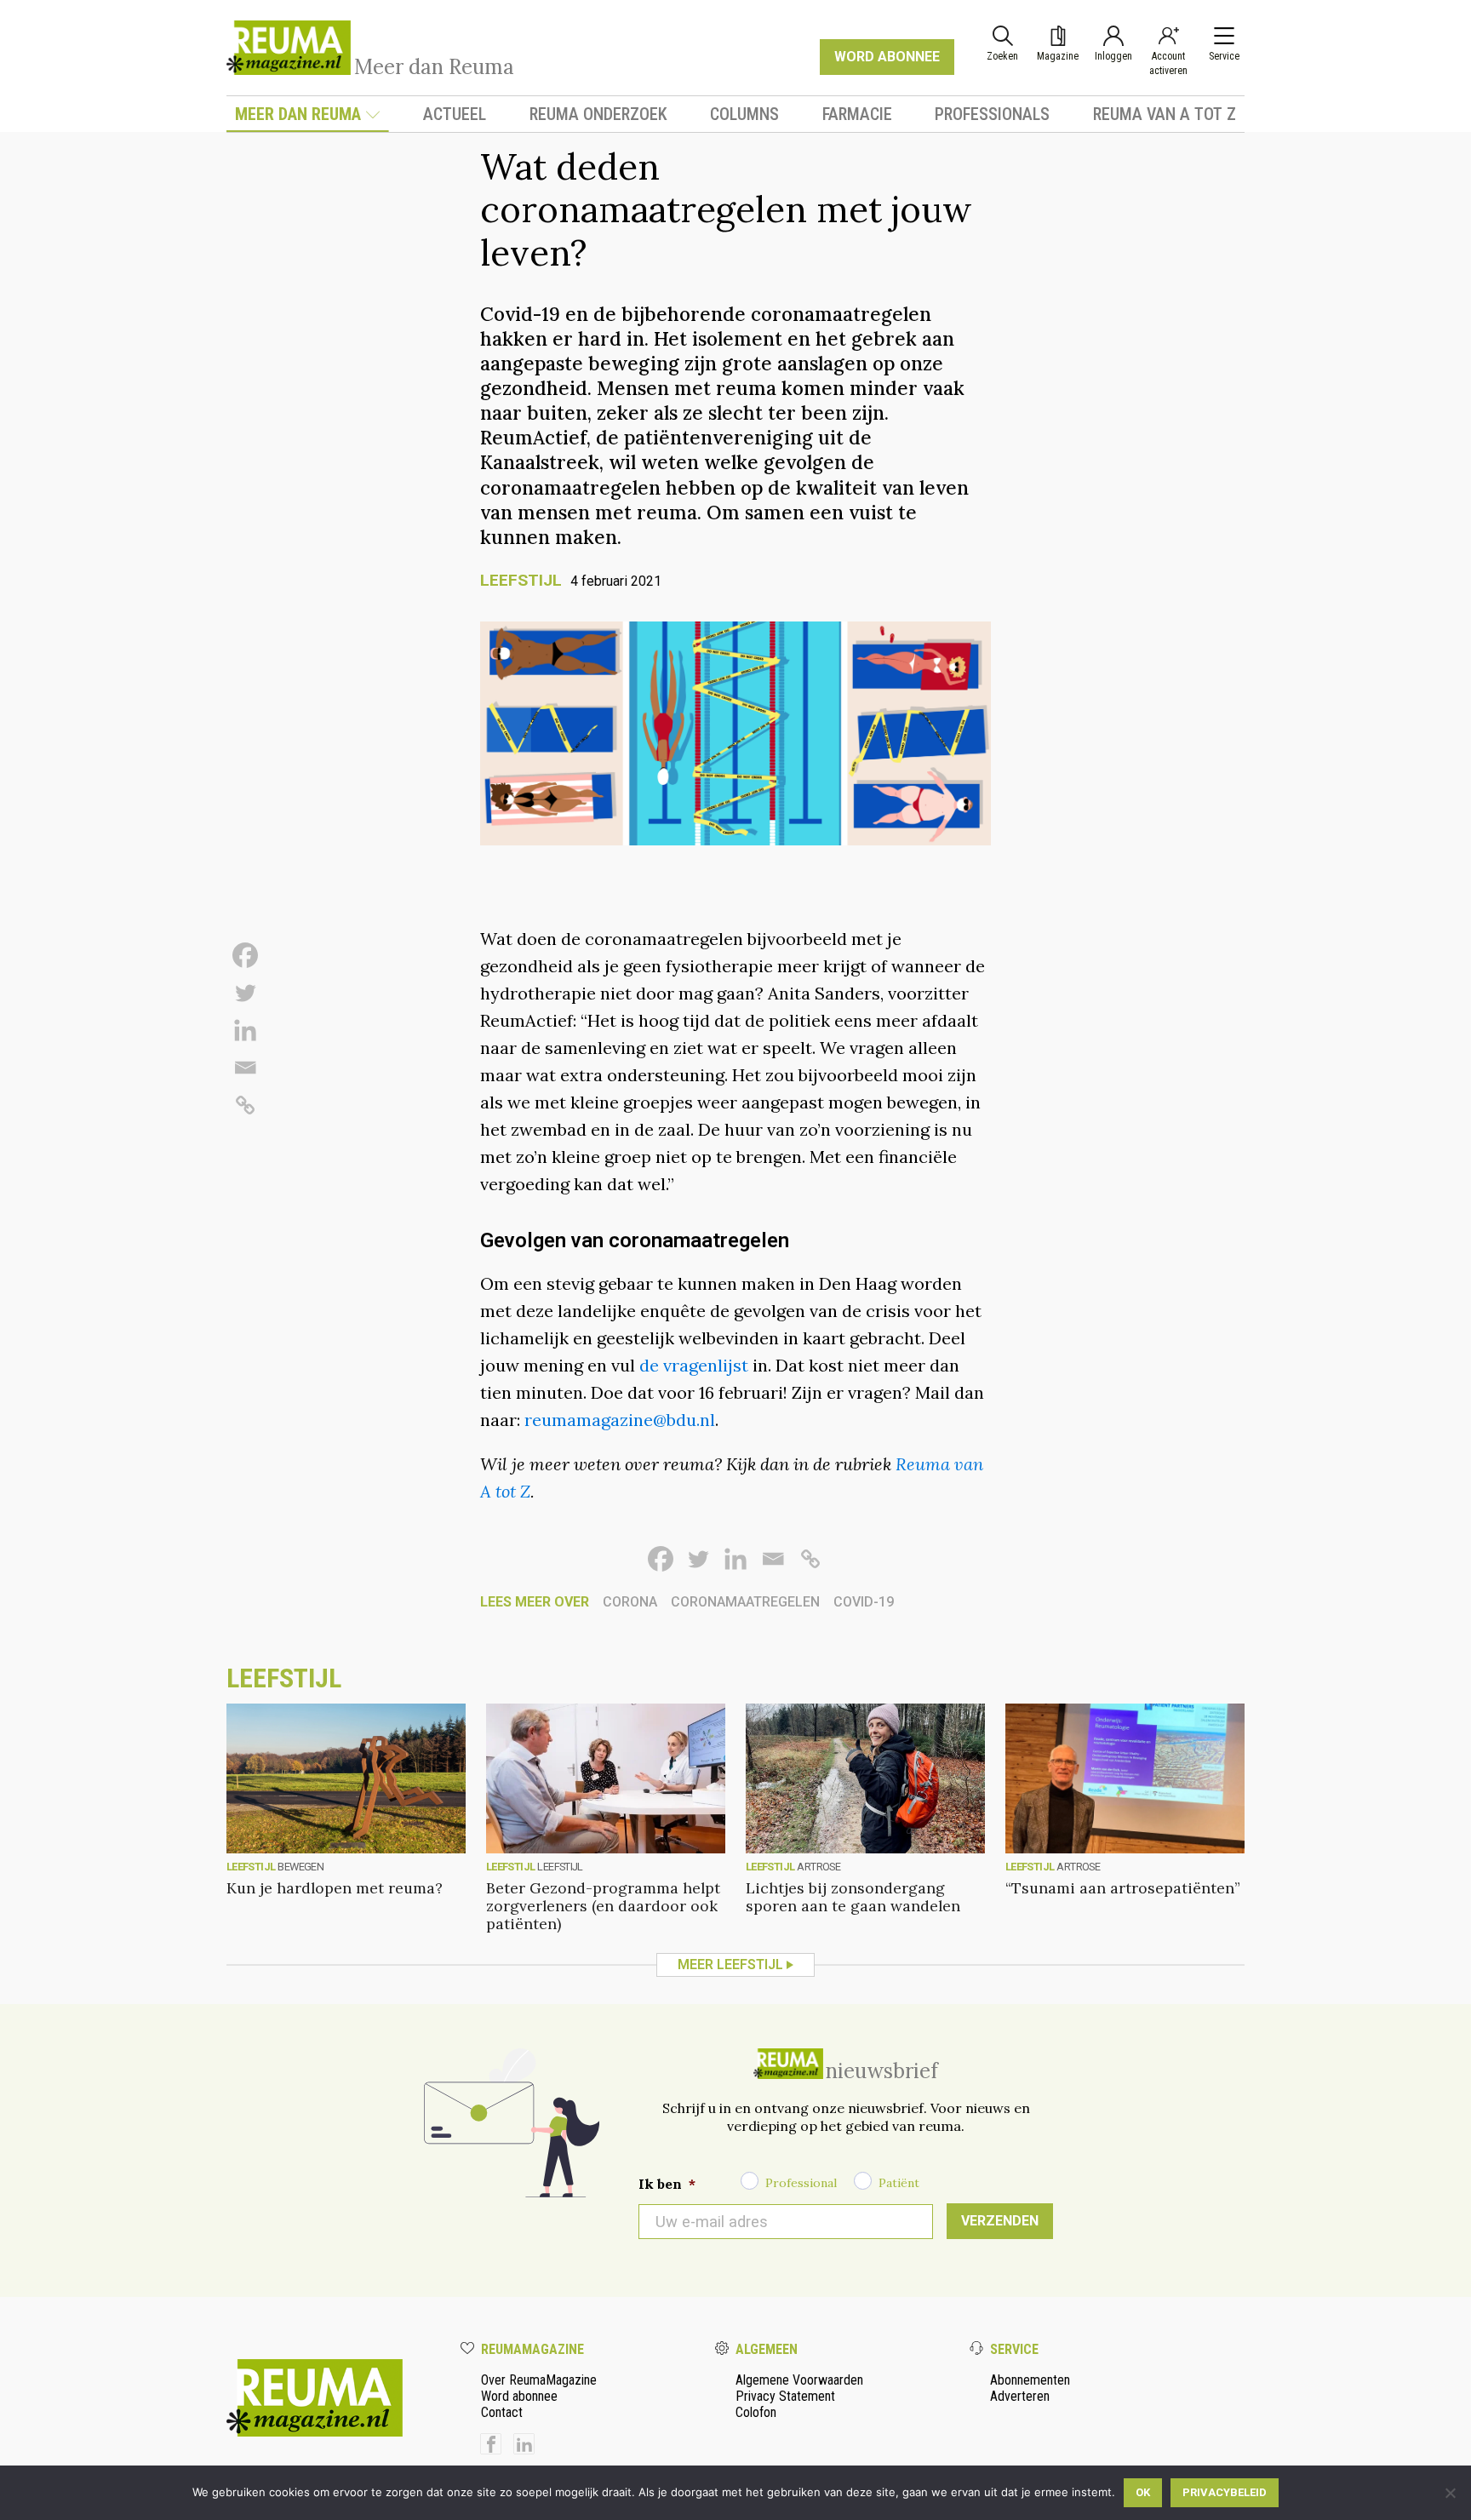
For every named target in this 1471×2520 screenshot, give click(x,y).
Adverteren (1020, 2396)
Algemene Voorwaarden (799, 2380)
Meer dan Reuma (298, 114)
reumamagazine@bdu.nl (620, 1420)
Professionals (992, 114)
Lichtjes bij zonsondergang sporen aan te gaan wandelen (853, 1897)
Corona (630, 1602)
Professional (801, 2183)
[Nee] (1450, 2493)
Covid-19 (864, 1602)
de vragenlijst (694, 1365)
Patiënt (899, 2183)
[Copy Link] (245, 1105)
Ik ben (667, 2184)
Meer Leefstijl (730, 1964)
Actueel (455, 114)
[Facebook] (245, 955)
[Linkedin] (245, 1030)
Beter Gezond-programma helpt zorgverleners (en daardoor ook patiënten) (603, 1906)
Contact (502, 2412)
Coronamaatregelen (745, 1602)
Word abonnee (519, 2396)
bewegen (300, 1867)
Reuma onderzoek (598, 114)
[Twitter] (245, 993)
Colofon (756, 2412)
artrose (818, 1867)
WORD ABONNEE (887, 57)
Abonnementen (1030, 2380)
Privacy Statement (785, 2396)
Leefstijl (521, 580)
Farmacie (857, 114)
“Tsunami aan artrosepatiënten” (1123, 1888)
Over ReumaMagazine (539, 2380)
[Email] (245, 1068)
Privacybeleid (1225, 2492)
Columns (744, 114)
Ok (1143, 2492)
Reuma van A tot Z (1165, 114)
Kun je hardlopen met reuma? (335, 1888)
